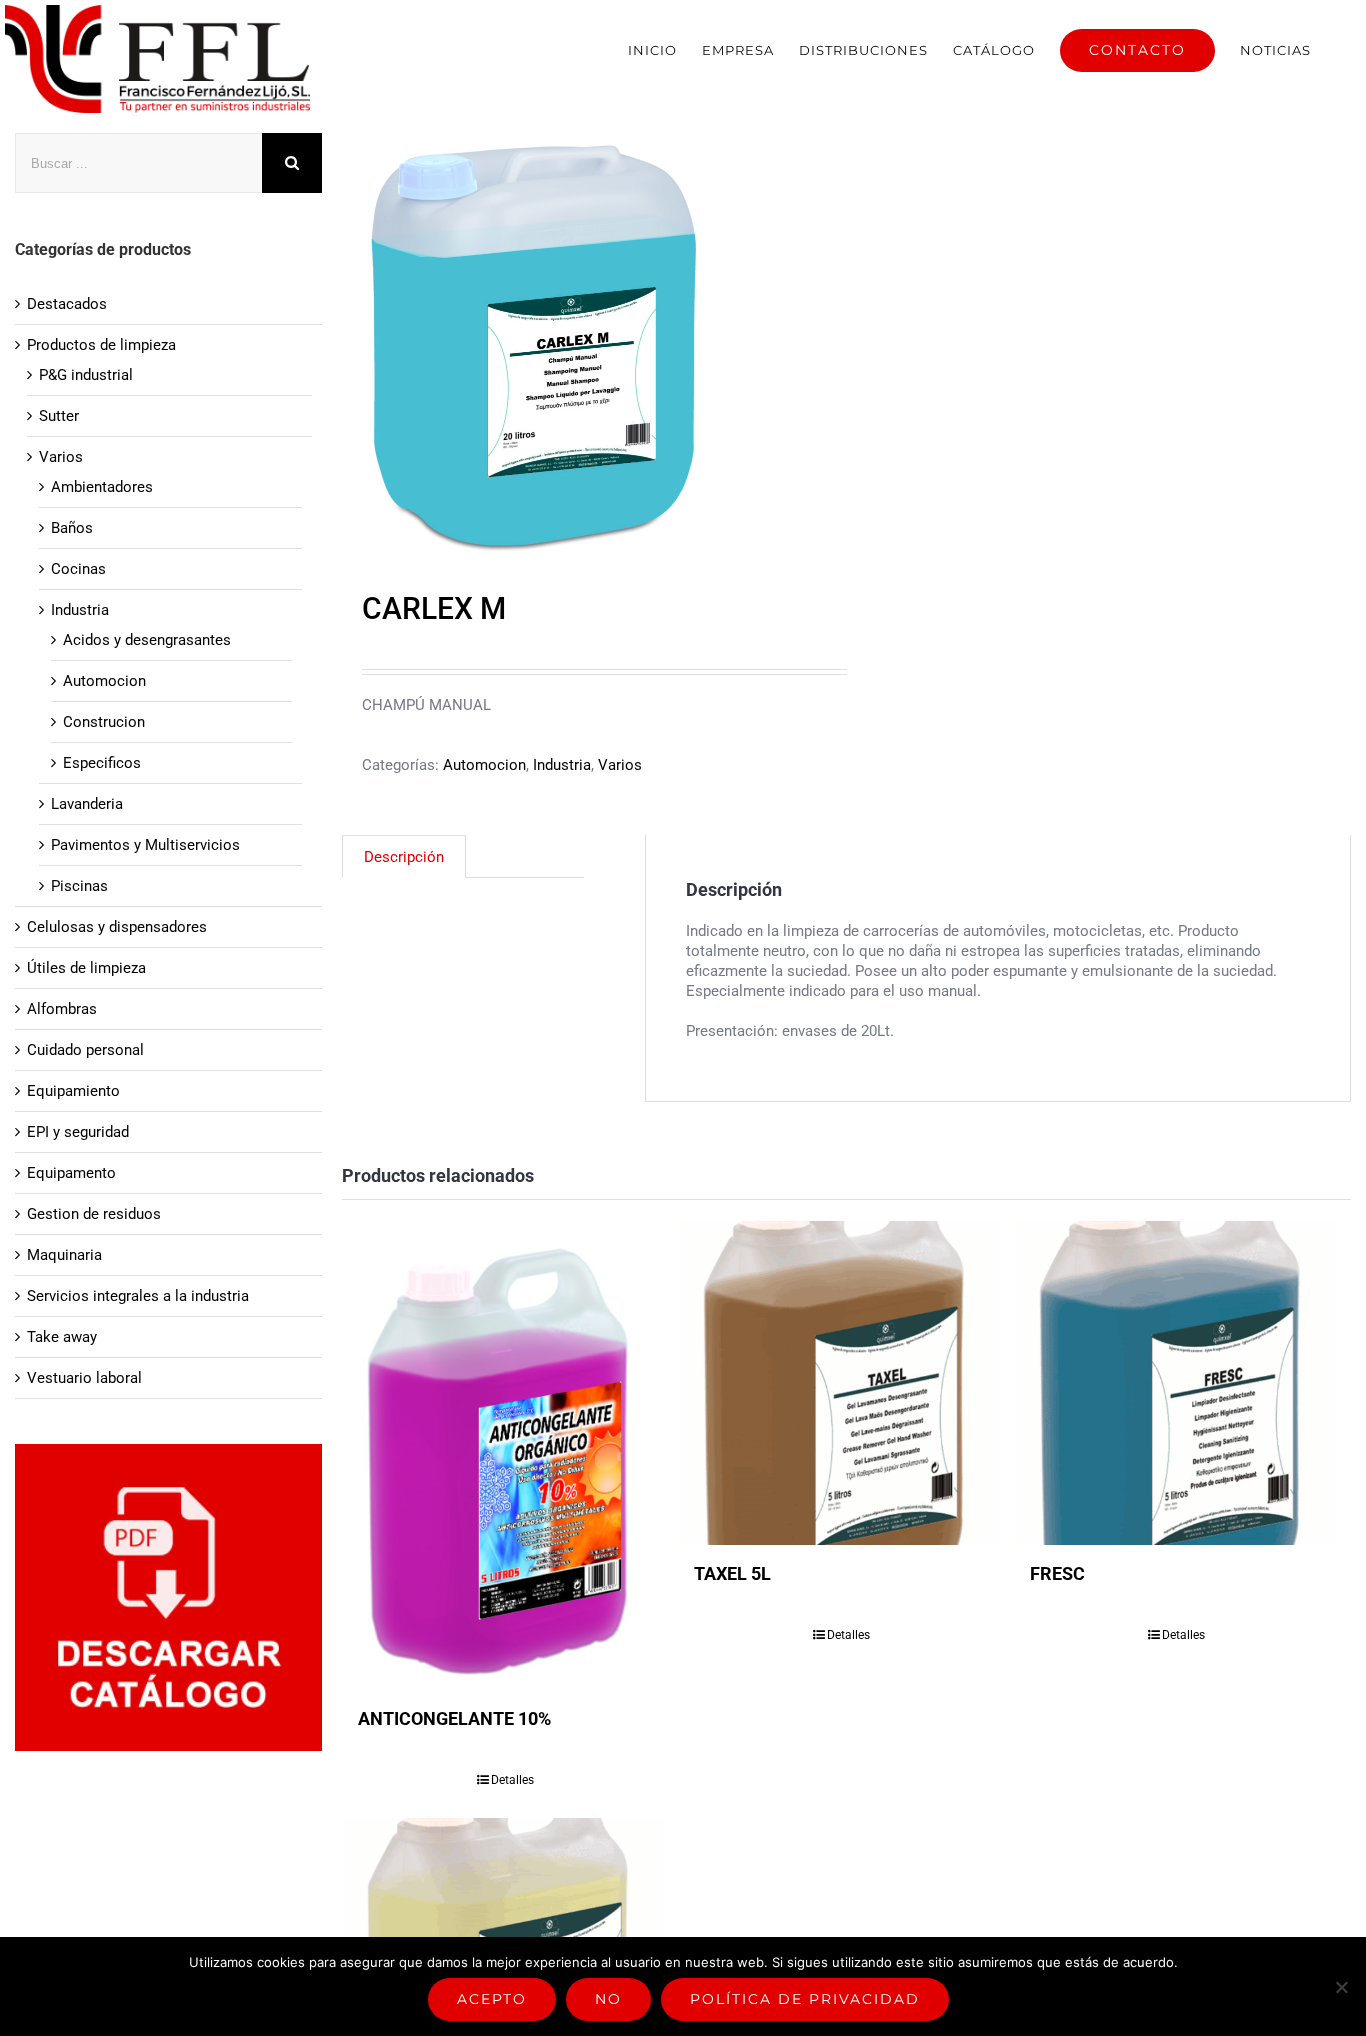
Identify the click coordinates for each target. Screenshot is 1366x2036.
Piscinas (79, 886)
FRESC (1057, 1573)
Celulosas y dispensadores (117, 927)
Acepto (492, 1999)
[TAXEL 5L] (841, 1383)
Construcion (104, 722)
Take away (62, 1337)
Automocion (484, 765)
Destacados (67, 304)
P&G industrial (86, 375)
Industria (562, 765)
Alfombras (62, 1009)
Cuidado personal (85, 1050)
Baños (72, 528)
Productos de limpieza (101, 345)
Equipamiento (73, 1091)
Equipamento (71, 1173)
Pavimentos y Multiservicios (145, 845)
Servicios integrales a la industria (138, 1296)
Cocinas (78, 569)
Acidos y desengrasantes (147, 640)
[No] (1341, 1987)
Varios (620, 765)
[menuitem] (652, 50)
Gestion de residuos (94, 1214)
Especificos (102, 763)
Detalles (512, 1780)
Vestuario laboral (84, 1378)
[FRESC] (1177, 1383)
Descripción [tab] (404, 857)
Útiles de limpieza (86, 968)
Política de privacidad (805, 1999)
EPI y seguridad (78, 1132)
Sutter (59, 416)
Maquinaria (64, 1255)
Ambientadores (102, 487)
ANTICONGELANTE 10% (454, 1718)
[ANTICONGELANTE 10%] (505, 1455)
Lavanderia (87, 804)
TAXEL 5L (732, 1573)
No (608, 1999)
